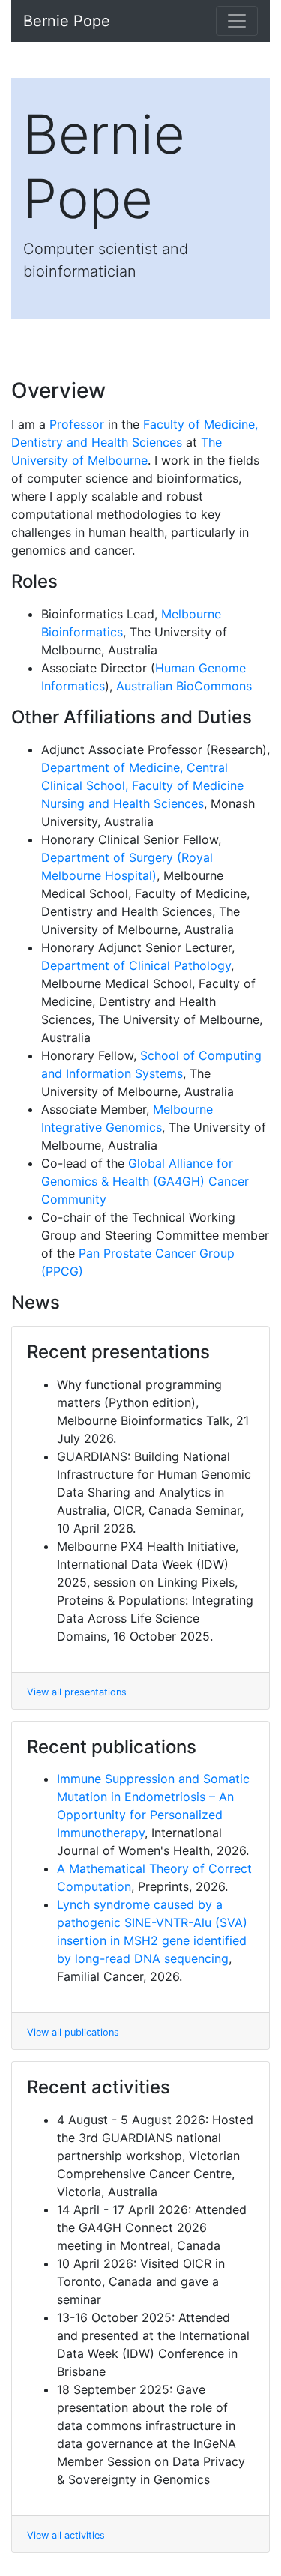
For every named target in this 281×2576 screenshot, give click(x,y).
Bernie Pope (67, 21)
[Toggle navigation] (237, 21)
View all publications (73, 2032)
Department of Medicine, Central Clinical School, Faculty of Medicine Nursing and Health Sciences (142, 785)
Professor (77, 424)
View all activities (66, 2535)
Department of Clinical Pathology (136, 965)
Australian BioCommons (184, 686)
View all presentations (77, 1692)
